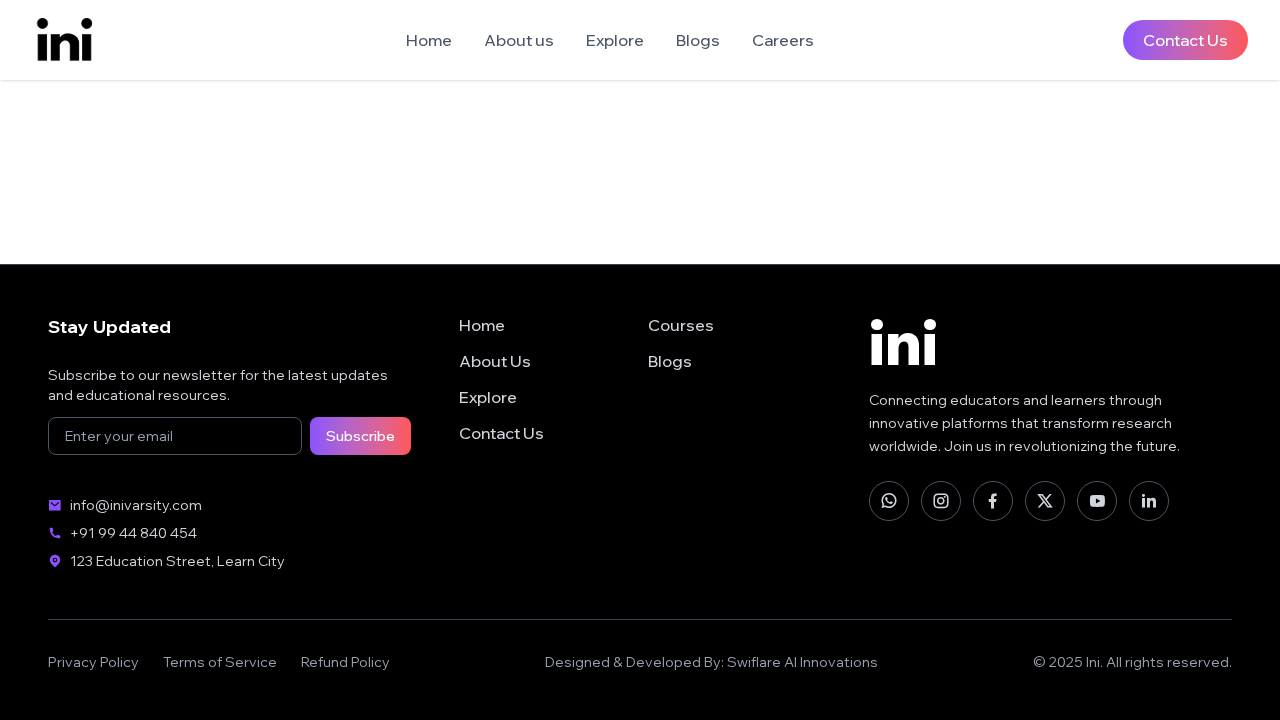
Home (429, 40)
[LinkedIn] (1149, 501)
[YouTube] (1097, 501)
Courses (681, 325)
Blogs (698, 40)
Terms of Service (220, 662)
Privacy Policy (93, 662)
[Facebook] (993, 501)
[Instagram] (941, 501)
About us (519, 40)
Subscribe (360, 436)
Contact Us (1185, 40)
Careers (783, 40)
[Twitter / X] (1045, 501)
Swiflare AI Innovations (802, 662)
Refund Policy (345, 662)
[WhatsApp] (889, 501)
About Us (495, 361)
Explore (615, 40)
